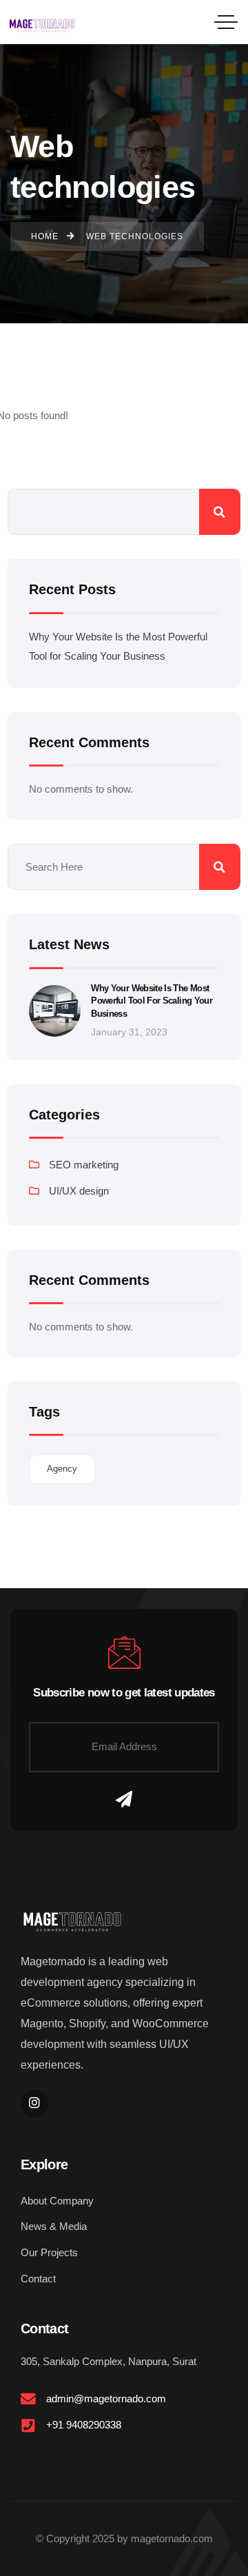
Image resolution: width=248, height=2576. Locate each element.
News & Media (54, 2226)
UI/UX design (79, 1191)
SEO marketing (84, 1165)
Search (220, 512)
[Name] (124, 1800)
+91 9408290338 (84, 2425)
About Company (57, 2201)
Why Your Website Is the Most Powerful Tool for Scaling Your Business (152, 1001)
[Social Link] (34, 2103)
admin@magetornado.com (106, 2398)
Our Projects (49, 2252)
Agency (62, 1469)
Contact (38, 2279)
